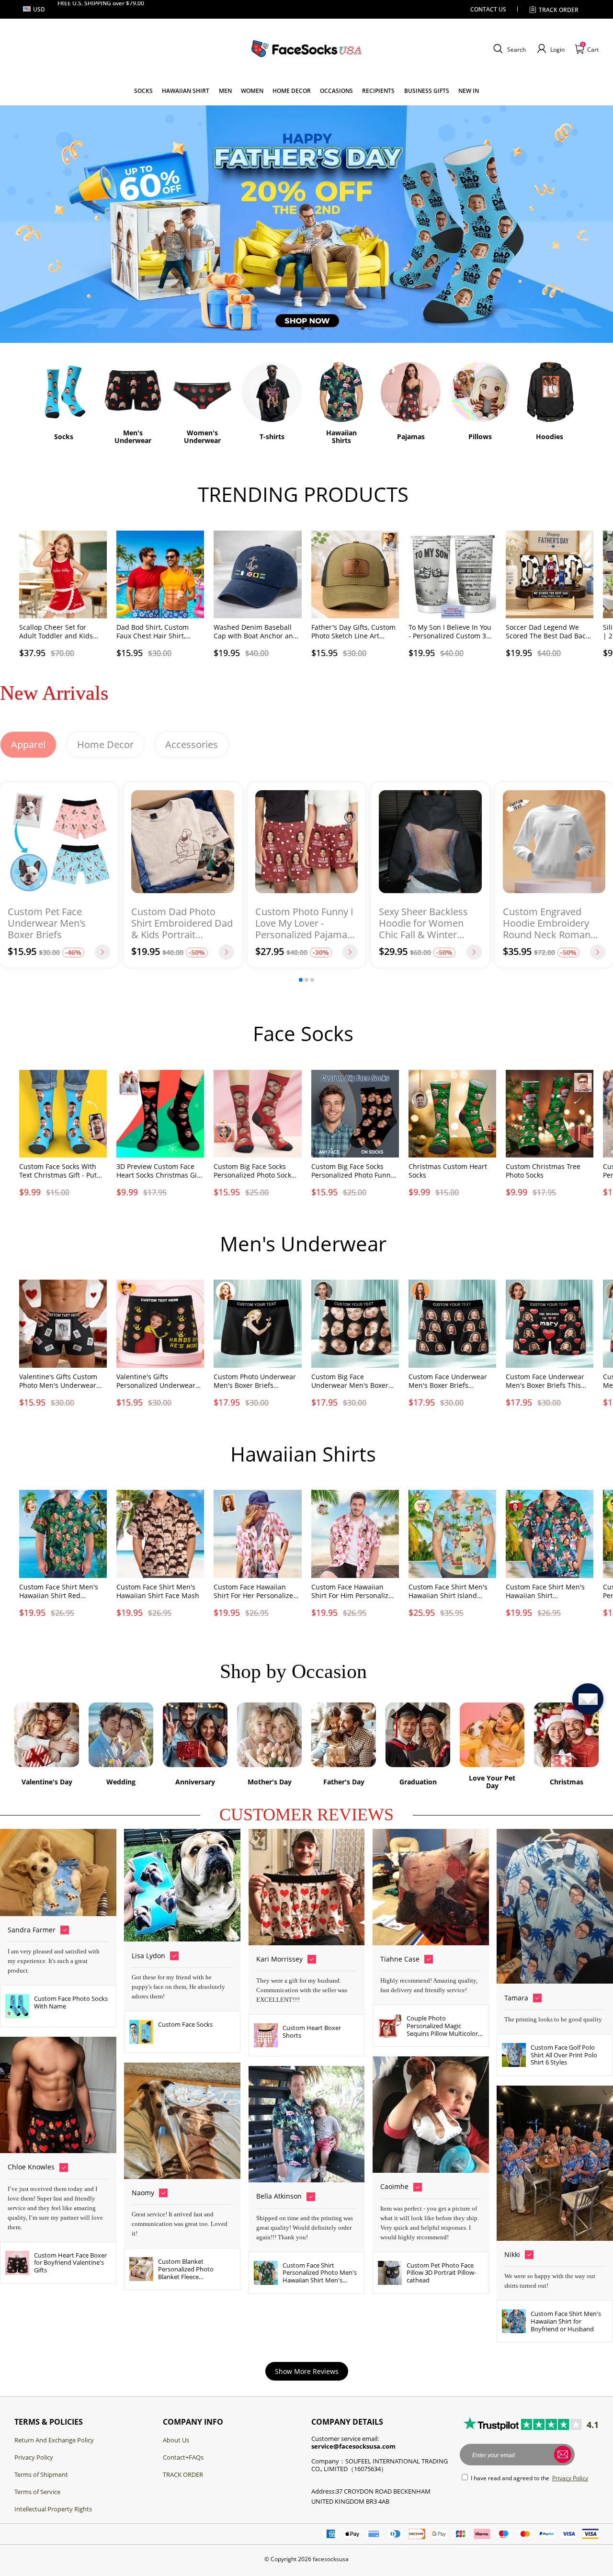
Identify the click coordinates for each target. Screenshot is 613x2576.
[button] (508, 49)
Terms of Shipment (41, 2474)
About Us (176, 2440)
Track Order (559, 10)
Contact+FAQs (183, 2457)
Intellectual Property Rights (53, 2509)
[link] (143, 91)
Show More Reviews (307, 2371)
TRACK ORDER (183, 2474)
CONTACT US (488, 9)
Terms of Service (37, 2492)
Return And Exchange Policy (54, 2440)
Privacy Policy (34, 2457)
